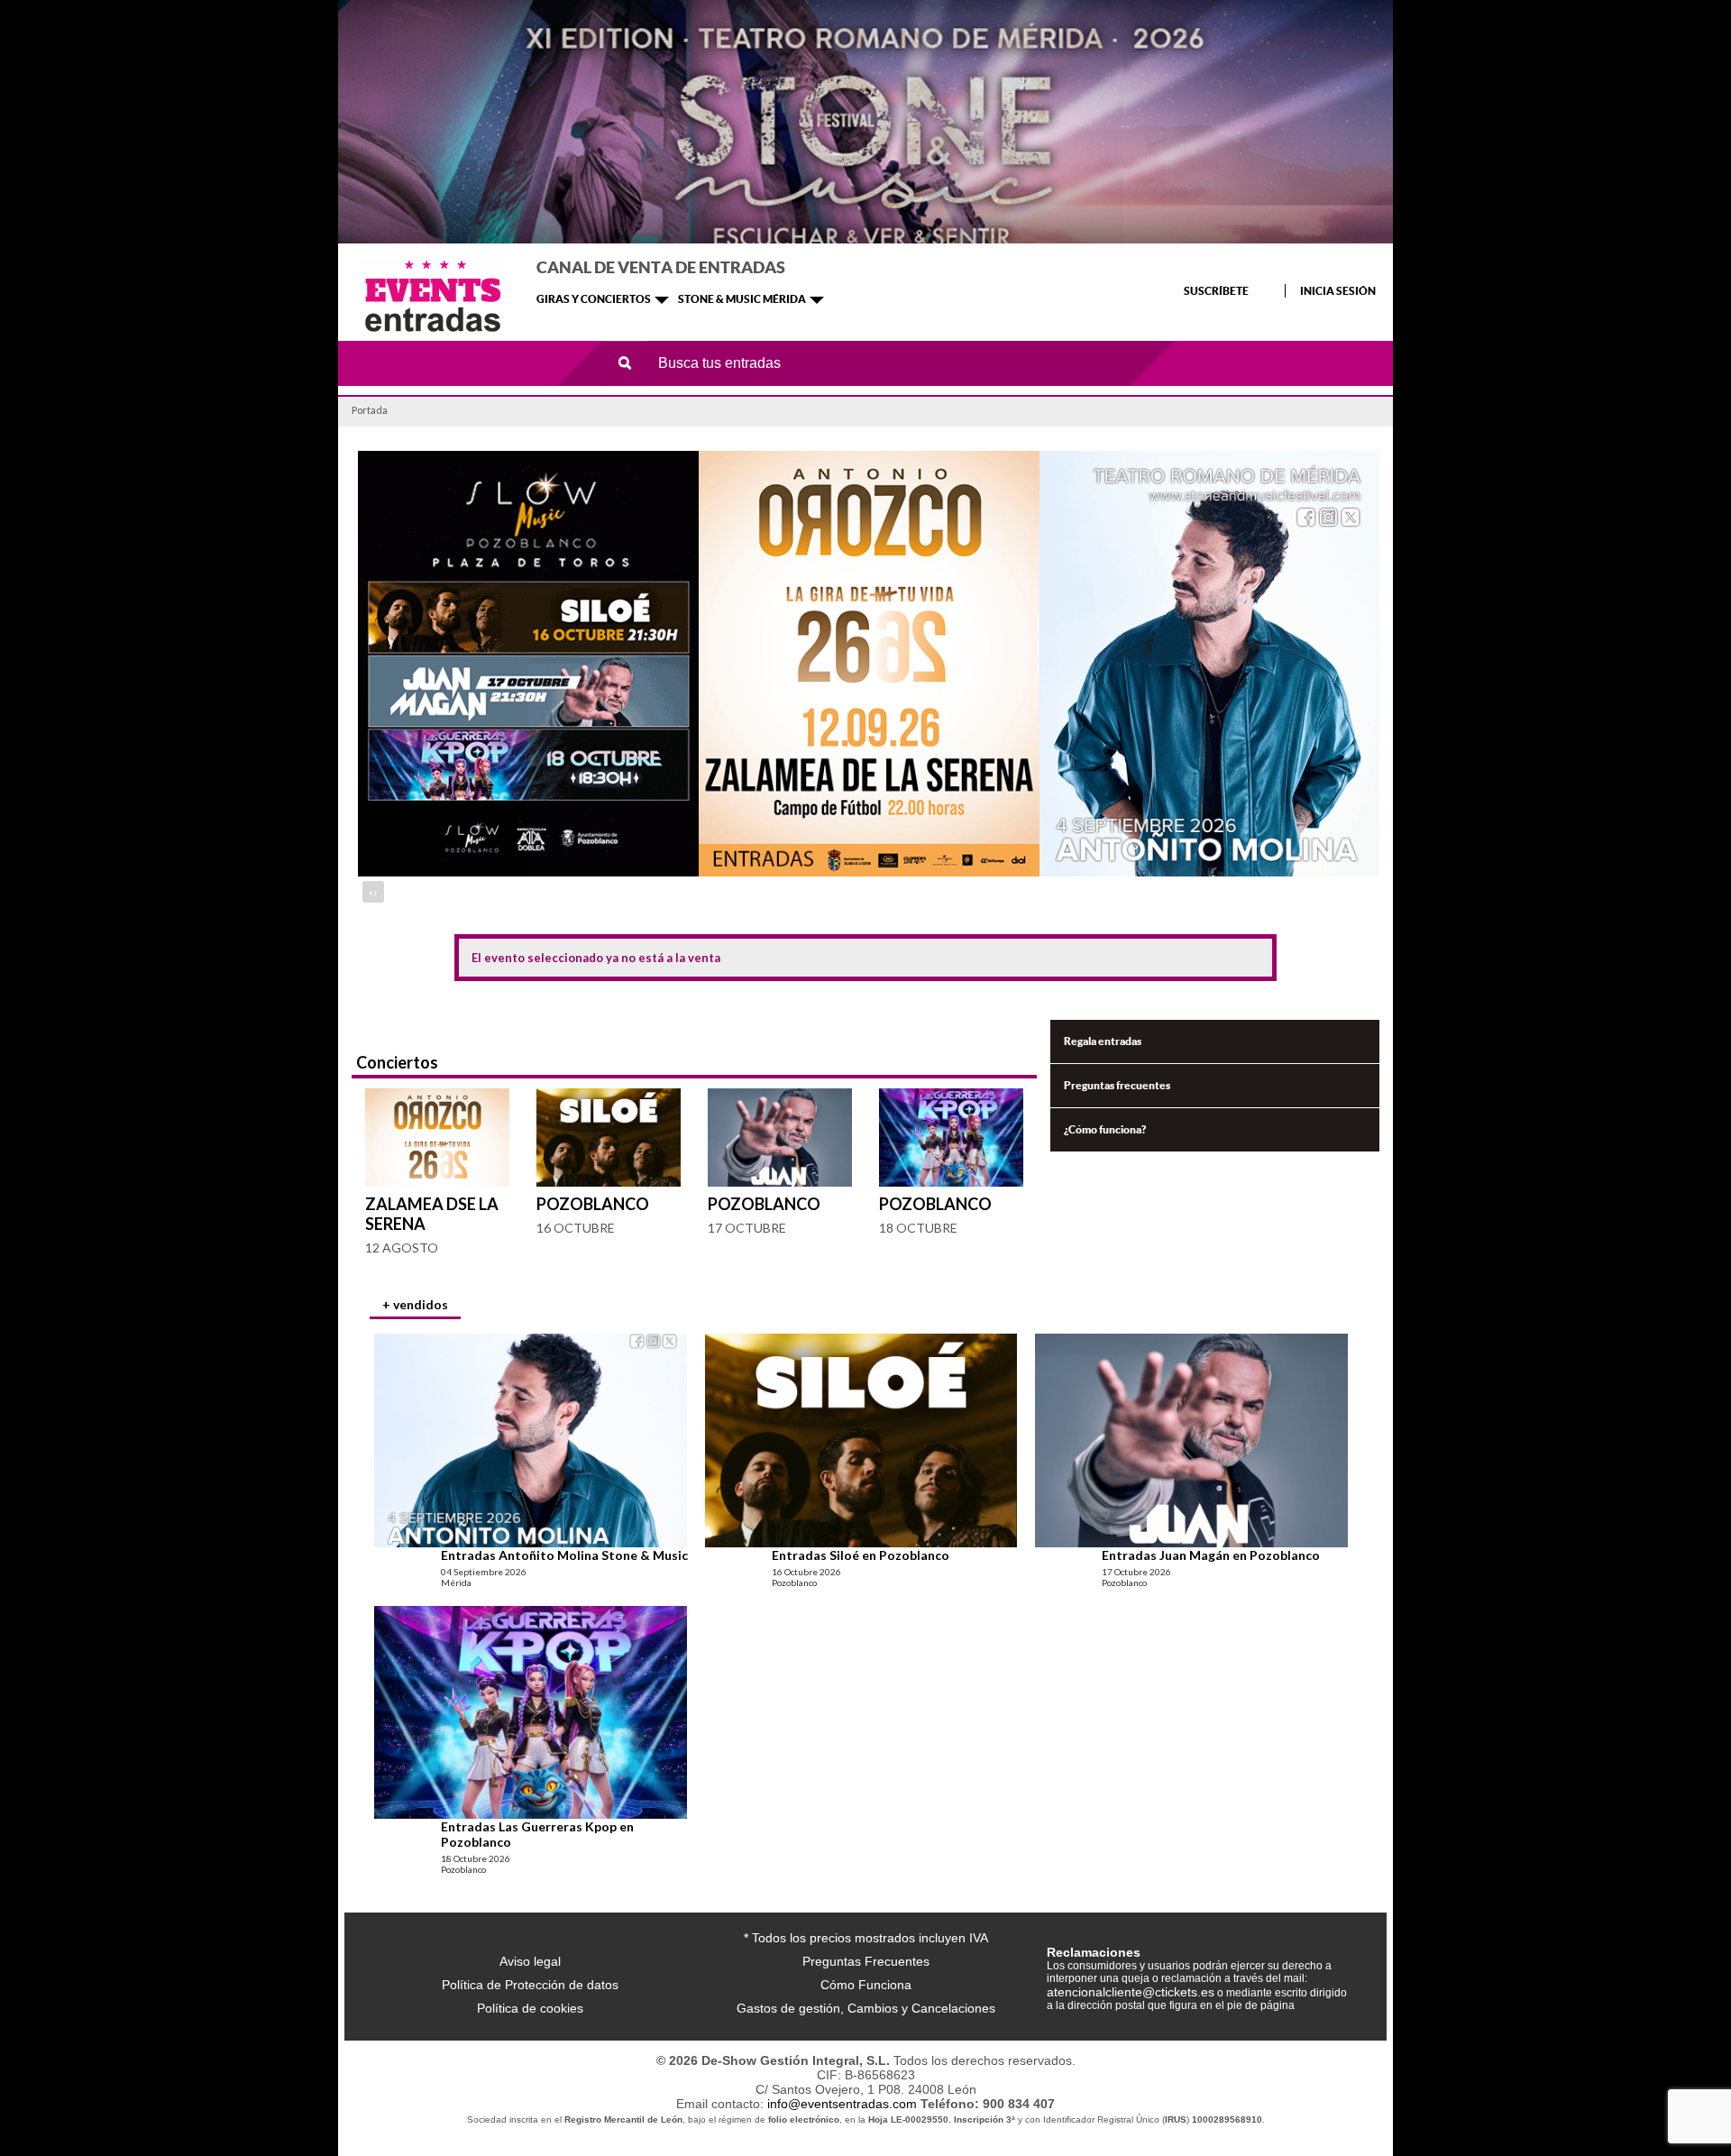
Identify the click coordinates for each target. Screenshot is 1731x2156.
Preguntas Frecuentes (866, 1961)
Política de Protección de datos (530, 1985)
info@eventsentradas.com (842, 2104)
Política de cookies (530, 2008)
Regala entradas (1103, 1041)
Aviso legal (530, 1961)
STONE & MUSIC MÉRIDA (742, 299)
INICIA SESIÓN (1338, 291)
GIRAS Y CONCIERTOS (594, 299)
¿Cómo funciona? (1105, 1129)
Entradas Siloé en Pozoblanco (861, 1555)
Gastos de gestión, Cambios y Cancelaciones (866, 2008)
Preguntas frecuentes (1117, 1085)
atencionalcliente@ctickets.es (1131, 1992)
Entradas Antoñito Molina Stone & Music (564, 1555)
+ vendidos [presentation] (415, 1304)
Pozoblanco (593, 1204)
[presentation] (371, 892)
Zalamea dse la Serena (432, 1214)
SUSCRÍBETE (1216, 291)
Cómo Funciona (866, 1985)
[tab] (415, 1307)
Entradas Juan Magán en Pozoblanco (1211, 1555)
